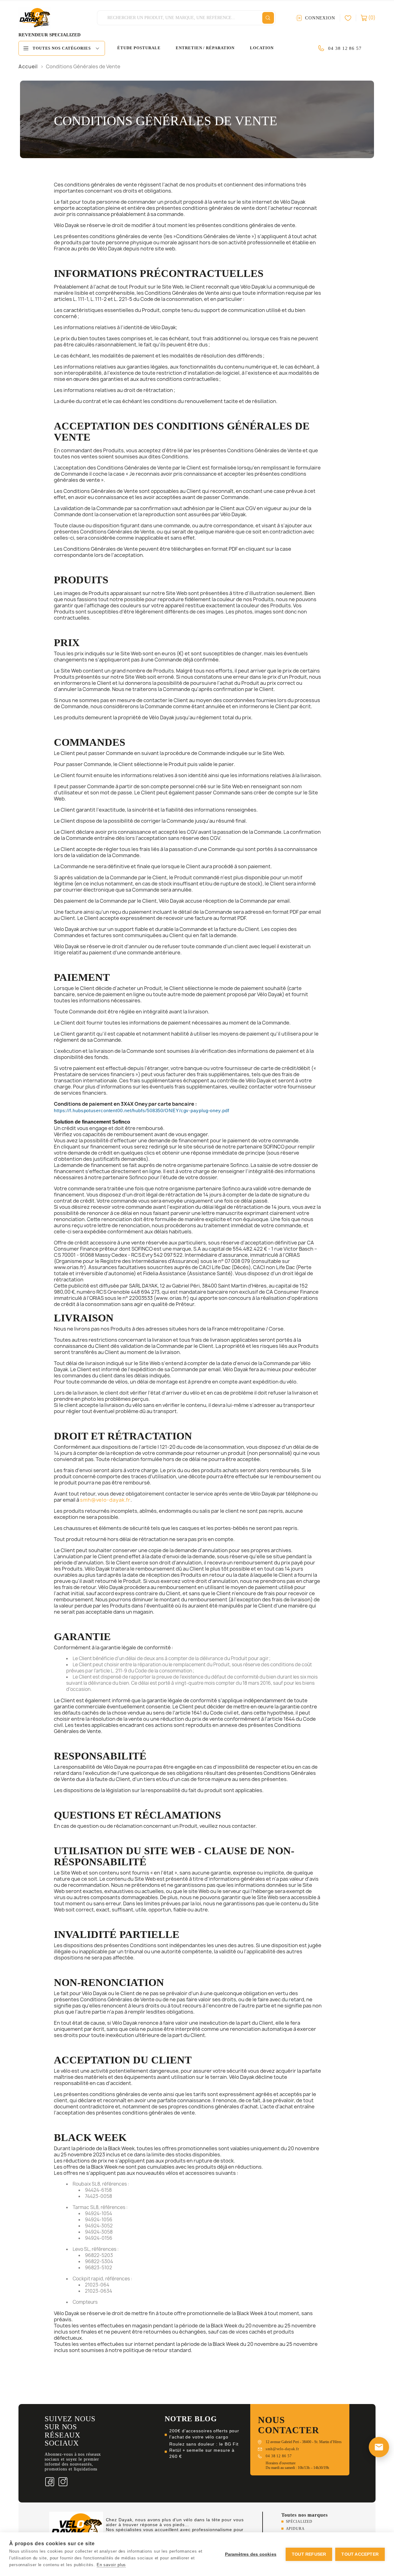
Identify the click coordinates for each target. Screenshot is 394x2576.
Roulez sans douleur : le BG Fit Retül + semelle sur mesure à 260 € (204, 2450)
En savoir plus (111, 2565)
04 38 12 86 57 (345, 48)
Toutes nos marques (305, 2515)
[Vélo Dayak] (76, 2529)
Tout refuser (309, 2554)
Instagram (63, 2482)
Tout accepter (360, 2554)
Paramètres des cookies (251, 2554)
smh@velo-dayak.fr (105, 1500)
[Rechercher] (268, 18)
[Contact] (379, 2447)
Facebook (50, 2482)
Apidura (295, 2529)
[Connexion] (350, 18)
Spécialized (299, 2522)
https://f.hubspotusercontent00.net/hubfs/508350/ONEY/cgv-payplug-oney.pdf (142, 1111)
